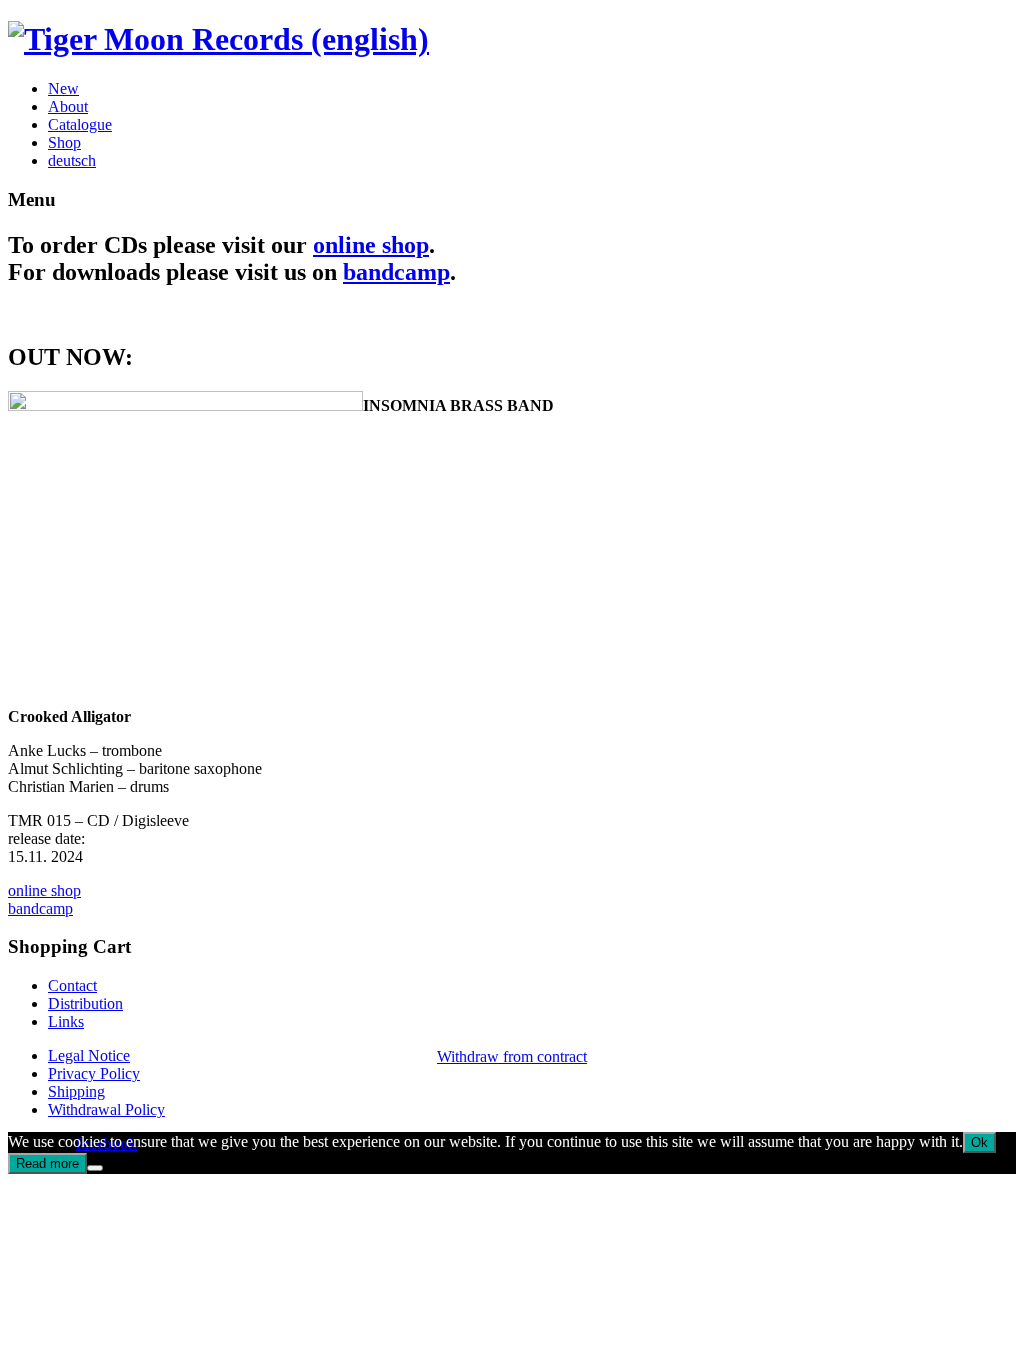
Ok (979, 1142)
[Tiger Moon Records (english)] (218, 39)
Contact (72, 985)
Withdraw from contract (512, 1056)
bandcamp (396, 272)
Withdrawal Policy (106, 1109)
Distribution (85, 1003)
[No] (95, 1168)
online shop (371, 245)
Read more (47, 1163)
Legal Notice (89, 1055)
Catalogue (80, 124)
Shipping (76, 1091)
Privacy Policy (94, 1073)
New (63, 88)
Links (66, 1021)
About (68, 106)
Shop (64, 142)
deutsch (72, 160)
